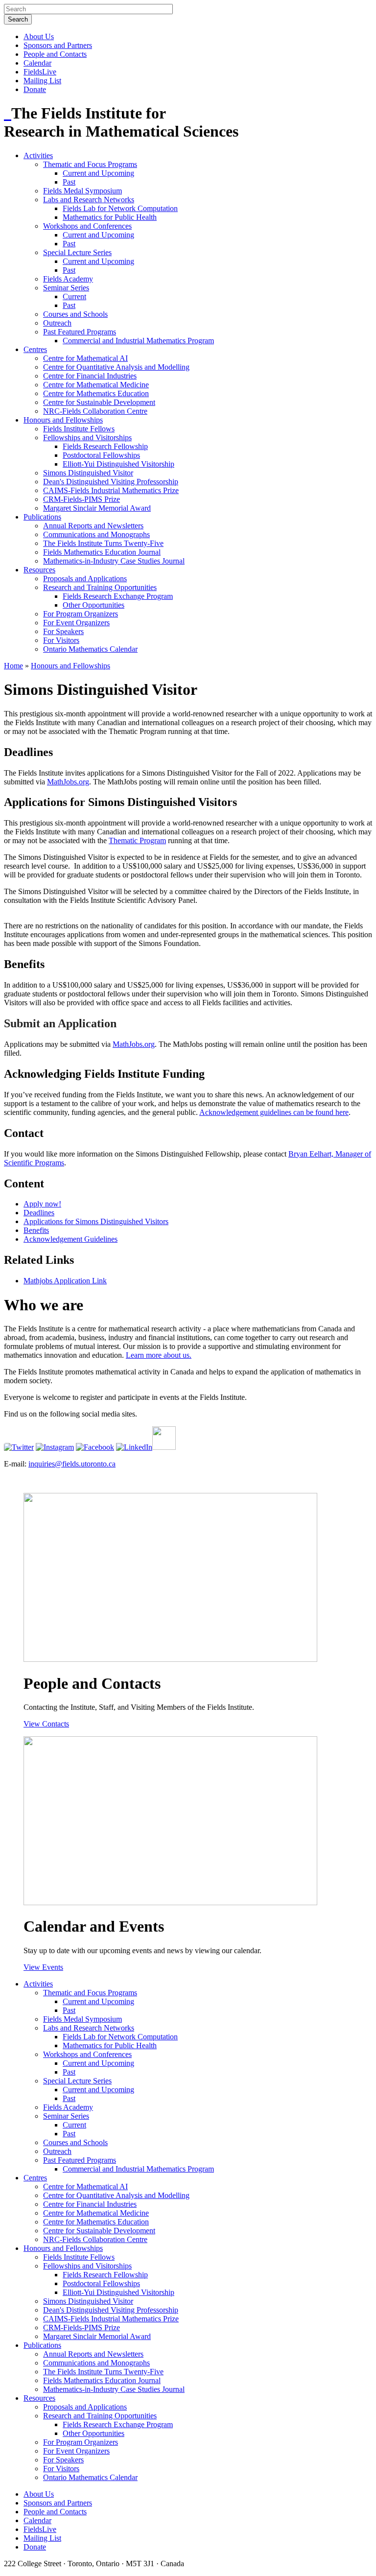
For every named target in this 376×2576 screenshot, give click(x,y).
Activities (38, 155)
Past (69, 182)
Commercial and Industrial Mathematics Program (138, 341)
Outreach (57, 323)
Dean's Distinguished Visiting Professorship (111, 482)
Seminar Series (66, 288)
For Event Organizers (76, 623)
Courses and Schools (75, 314)
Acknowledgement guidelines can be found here (274, 1112)
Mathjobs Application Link (65, 1281)
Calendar (37, 63)
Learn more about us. (159, 1355)
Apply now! (42, 1204)
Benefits (36, 1230)
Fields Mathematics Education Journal (102, 552)
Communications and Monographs (96, 534)
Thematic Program (137, 840)
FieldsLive (40, 72)
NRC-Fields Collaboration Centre (95, 411)
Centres (35, 349)
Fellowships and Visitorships (87, 437)
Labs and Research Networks (89, 200)
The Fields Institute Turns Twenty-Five (103, 543)
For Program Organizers (81, 614)
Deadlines (39, 1213)
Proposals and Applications (85, 579)
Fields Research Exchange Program (118, 596)
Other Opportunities (94, 605)
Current (74, 296)
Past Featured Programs (80, 332)
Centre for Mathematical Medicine (96, 385)
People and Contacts (55, 54)
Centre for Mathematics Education (96, 393)
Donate (35, 89)
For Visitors (61, 640)
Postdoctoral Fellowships (101, 455)
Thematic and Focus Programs (90, 164)
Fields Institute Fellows (79, 429)
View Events (43, 1967)
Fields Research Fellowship (105, 446)
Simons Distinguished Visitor (88, 473)
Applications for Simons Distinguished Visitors (96, 1221)
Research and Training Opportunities (100, 587)
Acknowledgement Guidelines (70, 1239)
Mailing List (42, 81)
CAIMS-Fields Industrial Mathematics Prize (111, 490)
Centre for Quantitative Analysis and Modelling (116, 367)
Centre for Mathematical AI (85, 358)
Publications (42, 517)
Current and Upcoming (98, 173)
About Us (39, 36)
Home (13, 666)
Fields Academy (68, 279)
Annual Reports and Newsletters (93, 526)
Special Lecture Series (77, 252)
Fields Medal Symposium (82, 191)
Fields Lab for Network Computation (120, 208)
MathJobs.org (68, 782)
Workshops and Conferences (87, 226)
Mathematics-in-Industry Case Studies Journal (114, 561)
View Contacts (46, 1724)
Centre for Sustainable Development (99, 402)
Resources (39, 570)
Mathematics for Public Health (110, 217)
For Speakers (63, 631)
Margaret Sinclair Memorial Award (97, 508)
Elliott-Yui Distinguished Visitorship (118, 464)
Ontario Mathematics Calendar (90, 649)
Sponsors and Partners (58, 45)
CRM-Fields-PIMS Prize (82, 499)
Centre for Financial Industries (90, 376)
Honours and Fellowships (63, 420)
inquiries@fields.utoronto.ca (72, 1464)
